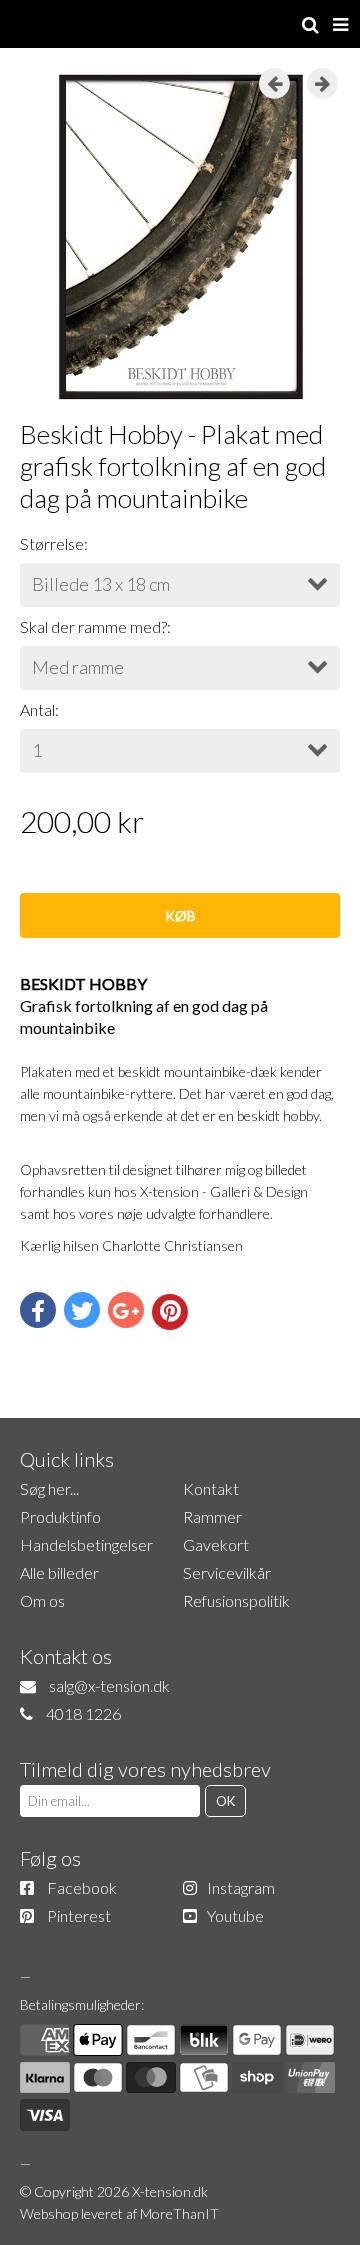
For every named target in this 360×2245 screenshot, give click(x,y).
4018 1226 (83, 1713)
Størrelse (52, 543)
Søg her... (49, 1488)
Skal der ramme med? (93, 626)
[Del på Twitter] (82, 1310)
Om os (42, 1600)
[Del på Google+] (126, 1310)
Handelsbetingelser (86, 1544)
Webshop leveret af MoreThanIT (119, 2213)
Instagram (241, 1887)
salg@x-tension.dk (109, 1685)
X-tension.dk (170, 2191)
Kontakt (211, 1488)
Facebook (82, 1887)
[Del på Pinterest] (170, 1312)
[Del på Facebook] (38, 1310)
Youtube (235, 1915)
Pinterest (79, 1915)
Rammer (212, 1516)
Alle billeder (59, 1572)
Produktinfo (60, 1516)
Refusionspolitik (236, 1600)
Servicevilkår (227, 1572)
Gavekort (216, 1544)
